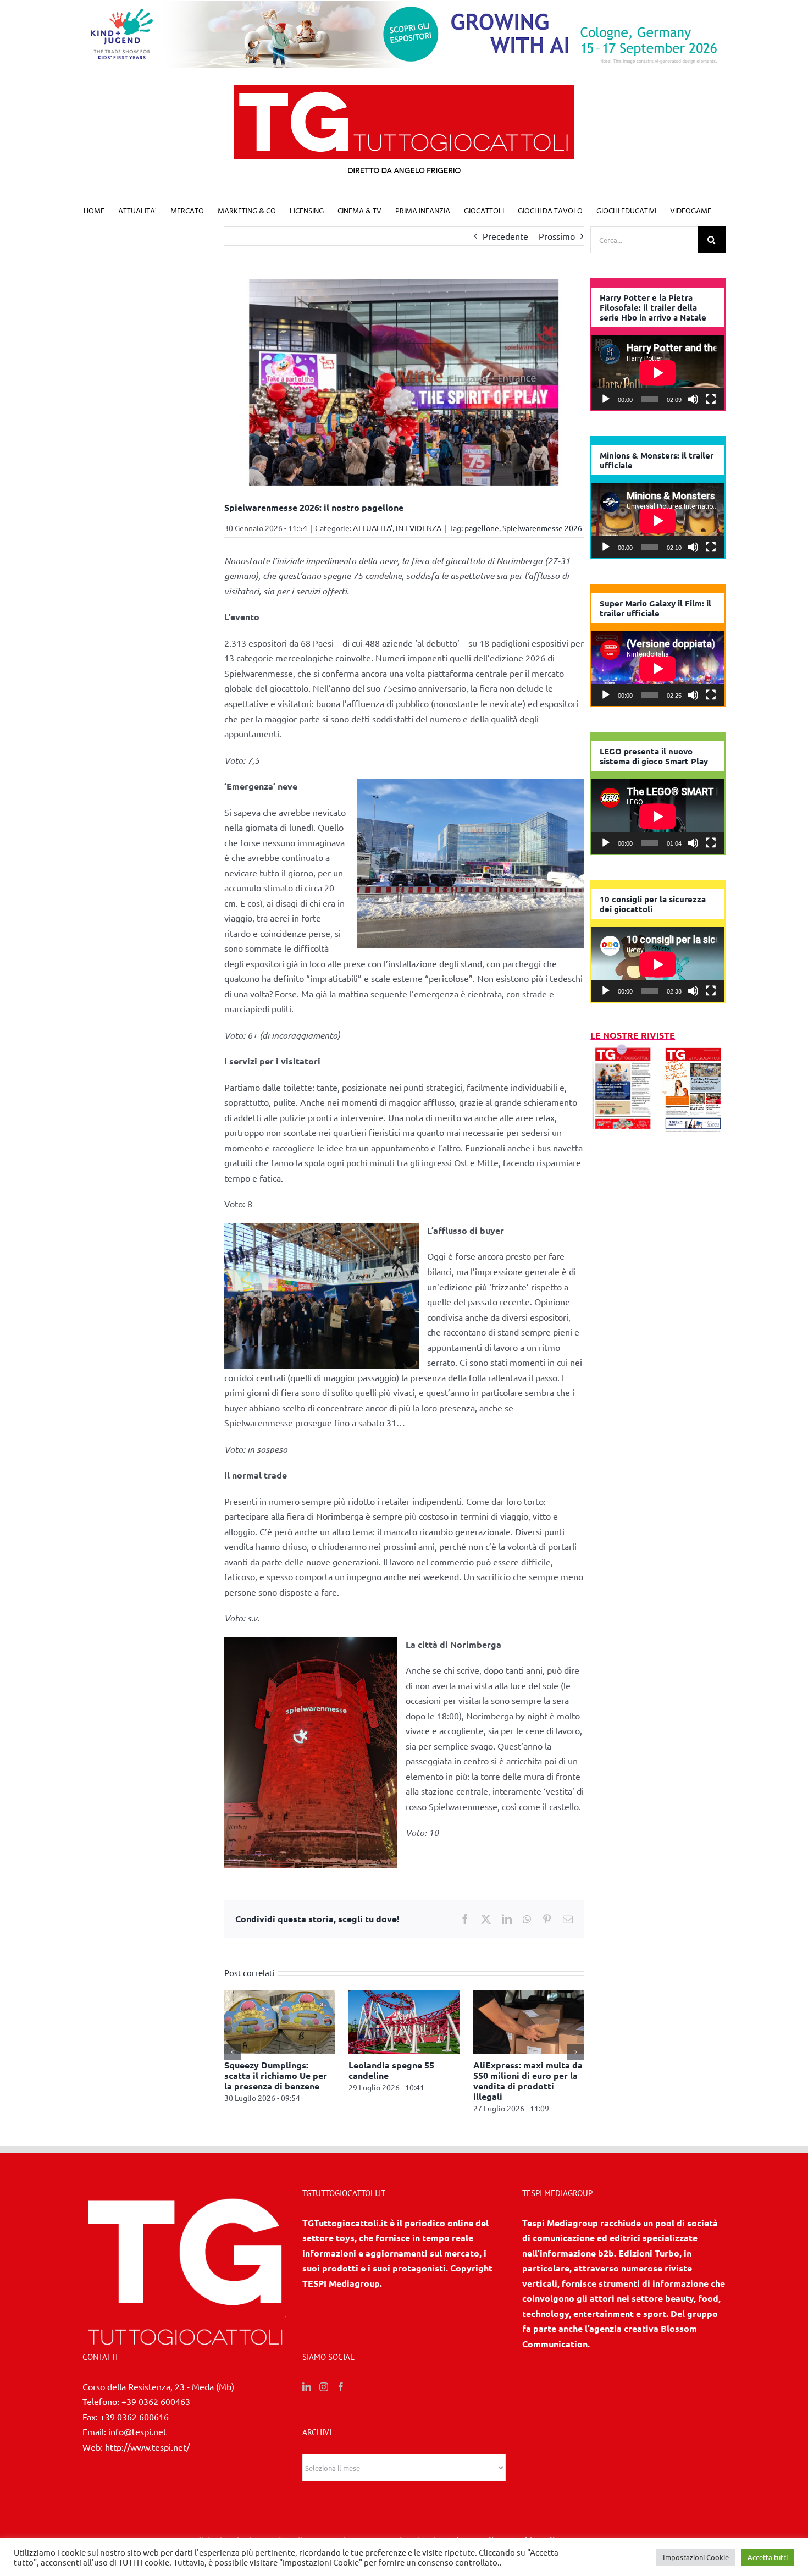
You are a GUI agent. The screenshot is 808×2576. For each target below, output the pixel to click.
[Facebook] (341, 2387)
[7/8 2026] (623, 1050)
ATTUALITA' (373, 528)
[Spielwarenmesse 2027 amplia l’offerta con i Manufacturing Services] (280, 1995)
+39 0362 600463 (156, 2401)
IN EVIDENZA (419, 528)
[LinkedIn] (307, 2387)
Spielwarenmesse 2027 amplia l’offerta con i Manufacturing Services (274, 2075)
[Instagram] (324, 2387)
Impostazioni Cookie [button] (696, 2557)
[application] (658, 373)
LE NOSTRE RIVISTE (633, 1035)
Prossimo (557, 236)
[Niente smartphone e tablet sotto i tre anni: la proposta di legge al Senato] (404, 1995)
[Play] (606, 399)
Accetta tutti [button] (768, 2557)
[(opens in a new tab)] (693, 1050)
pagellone (482, 528)
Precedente (505, 236)
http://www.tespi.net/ (147, 2447)
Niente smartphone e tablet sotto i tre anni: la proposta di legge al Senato (400, 2081)
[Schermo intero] (711, 399)
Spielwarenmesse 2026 (542, 528)
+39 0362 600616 (134, 2417)
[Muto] (693, 399)
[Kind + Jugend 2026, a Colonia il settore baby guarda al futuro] (529, 1995)
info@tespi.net (137, 2431)
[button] (233, 2052)
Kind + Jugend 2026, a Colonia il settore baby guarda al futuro (521, 2075)
